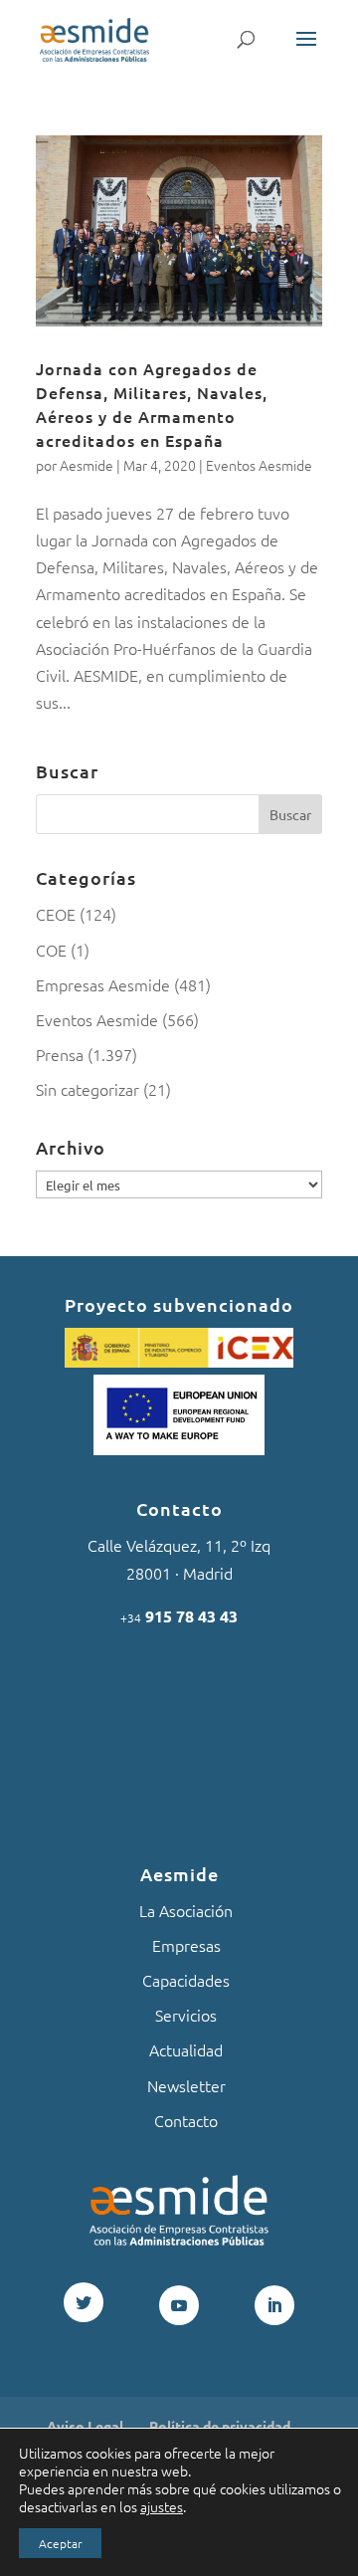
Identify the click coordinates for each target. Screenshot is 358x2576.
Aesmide (87, 465)
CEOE (56, 914)
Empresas (186, 1945)
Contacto (186, 2120)
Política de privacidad (220, 2426)
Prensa (60, 1054)
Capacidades (186, 1980)
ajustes (162, 2506)
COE (51, 950)
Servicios (186, 2015)
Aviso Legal (85, 2426)
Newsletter (186, 2085)
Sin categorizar (88, 1089)
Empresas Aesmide (103, 984)
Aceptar (60, 2543)
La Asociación (186, 1910)
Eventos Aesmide (259, 465)
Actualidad (186, 2049)
